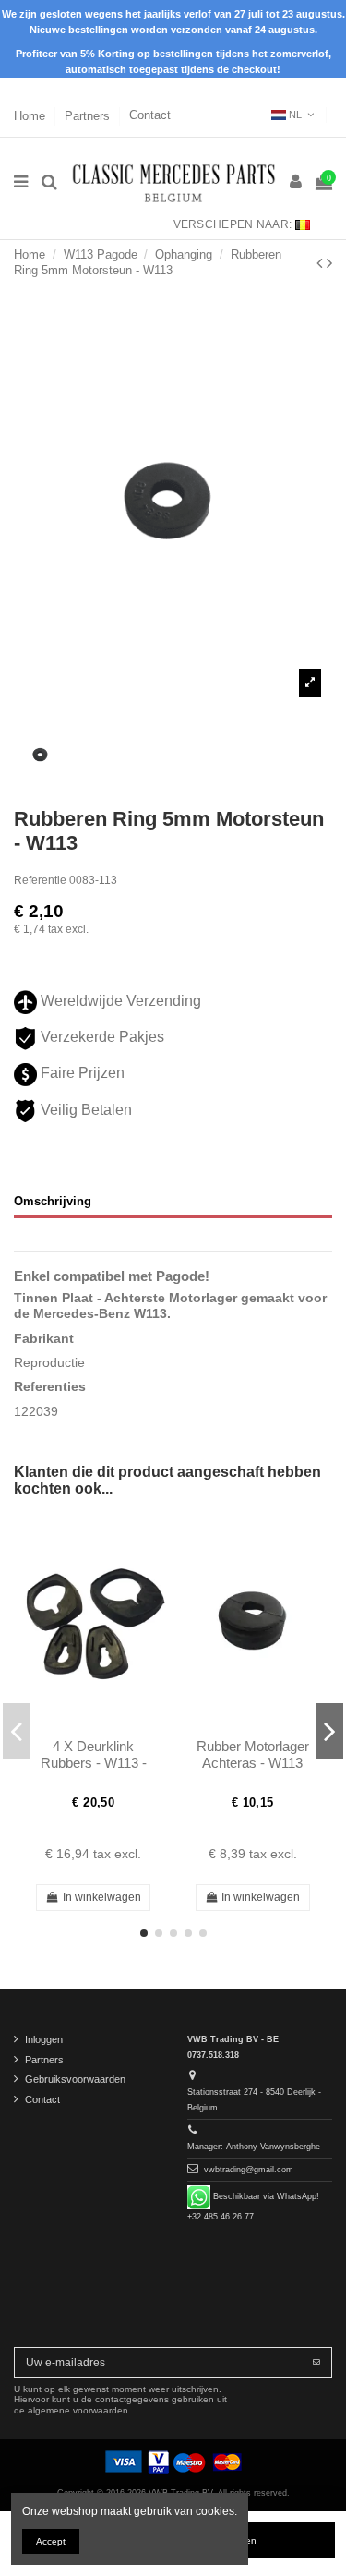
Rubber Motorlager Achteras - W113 (253, 1754)
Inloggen (44, 2039)
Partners (89, 115)
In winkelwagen (102, 1897)
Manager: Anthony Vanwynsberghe (254, 2147)
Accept (51, 2541)
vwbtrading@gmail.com (249, 2170)
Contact (150, 115)
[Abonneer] (316, 2363)
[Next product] (329, 263)
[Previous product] (322, 263)
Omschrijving (53, 1201)
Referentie (40, 880)
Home (31, 115)
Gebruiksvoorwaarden (75, 2079)
